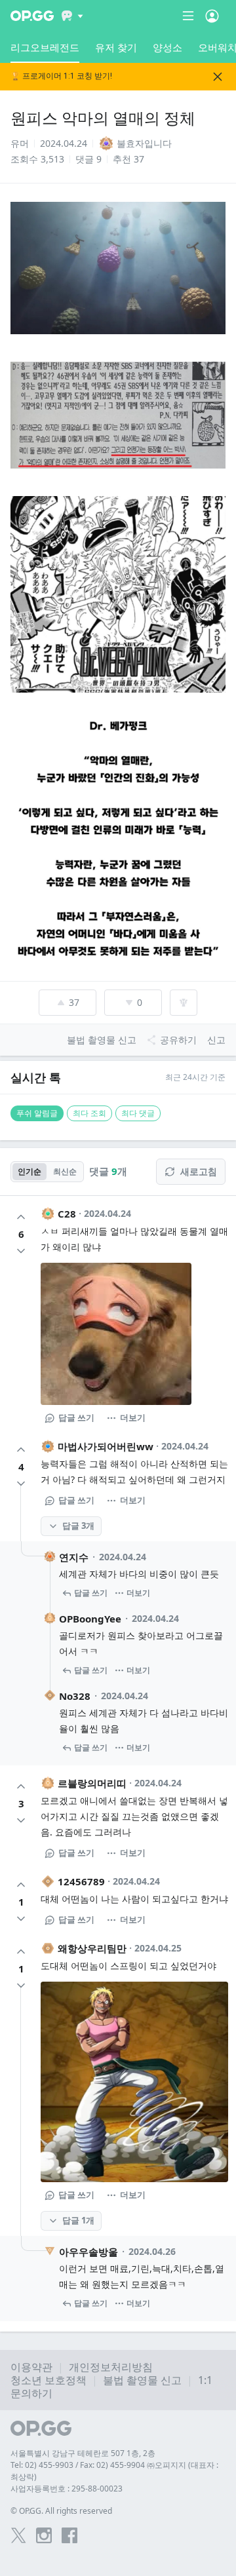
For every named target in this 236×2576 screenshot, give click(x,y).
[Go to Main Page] (32, 16)
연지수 (74, 1557)
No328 (75, 1696)
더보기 (133, 1417)
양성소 (167, 47)
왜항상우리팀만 (92, 1948)
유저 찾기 (116, 47)
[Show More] (72, 16)
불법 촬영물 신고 (142, 2380)
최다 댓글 (138, 1113)
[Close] (218, 77)
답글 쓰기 (76, 1417)
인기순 (29, 1171)
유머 (20, 143)
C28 (67, 1214)
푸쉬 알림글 (37, 1113)
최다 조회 (89, 1113)
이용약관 (31, 2367)
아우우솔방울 (88, 2252)
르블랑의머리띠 (92, 1783)
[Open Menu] (212, 16)
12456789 (81, 1881)
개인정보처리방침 (111, 2367)
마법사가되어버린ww (106, 1446)
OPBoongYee (90, 1619)
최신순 (65, 1171)
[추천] (21, 1217)
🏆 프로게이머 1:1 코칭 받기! (61, 76)
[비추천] (21, 1251)
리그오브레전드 (45, 47)
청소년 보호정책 (49, 2380)
